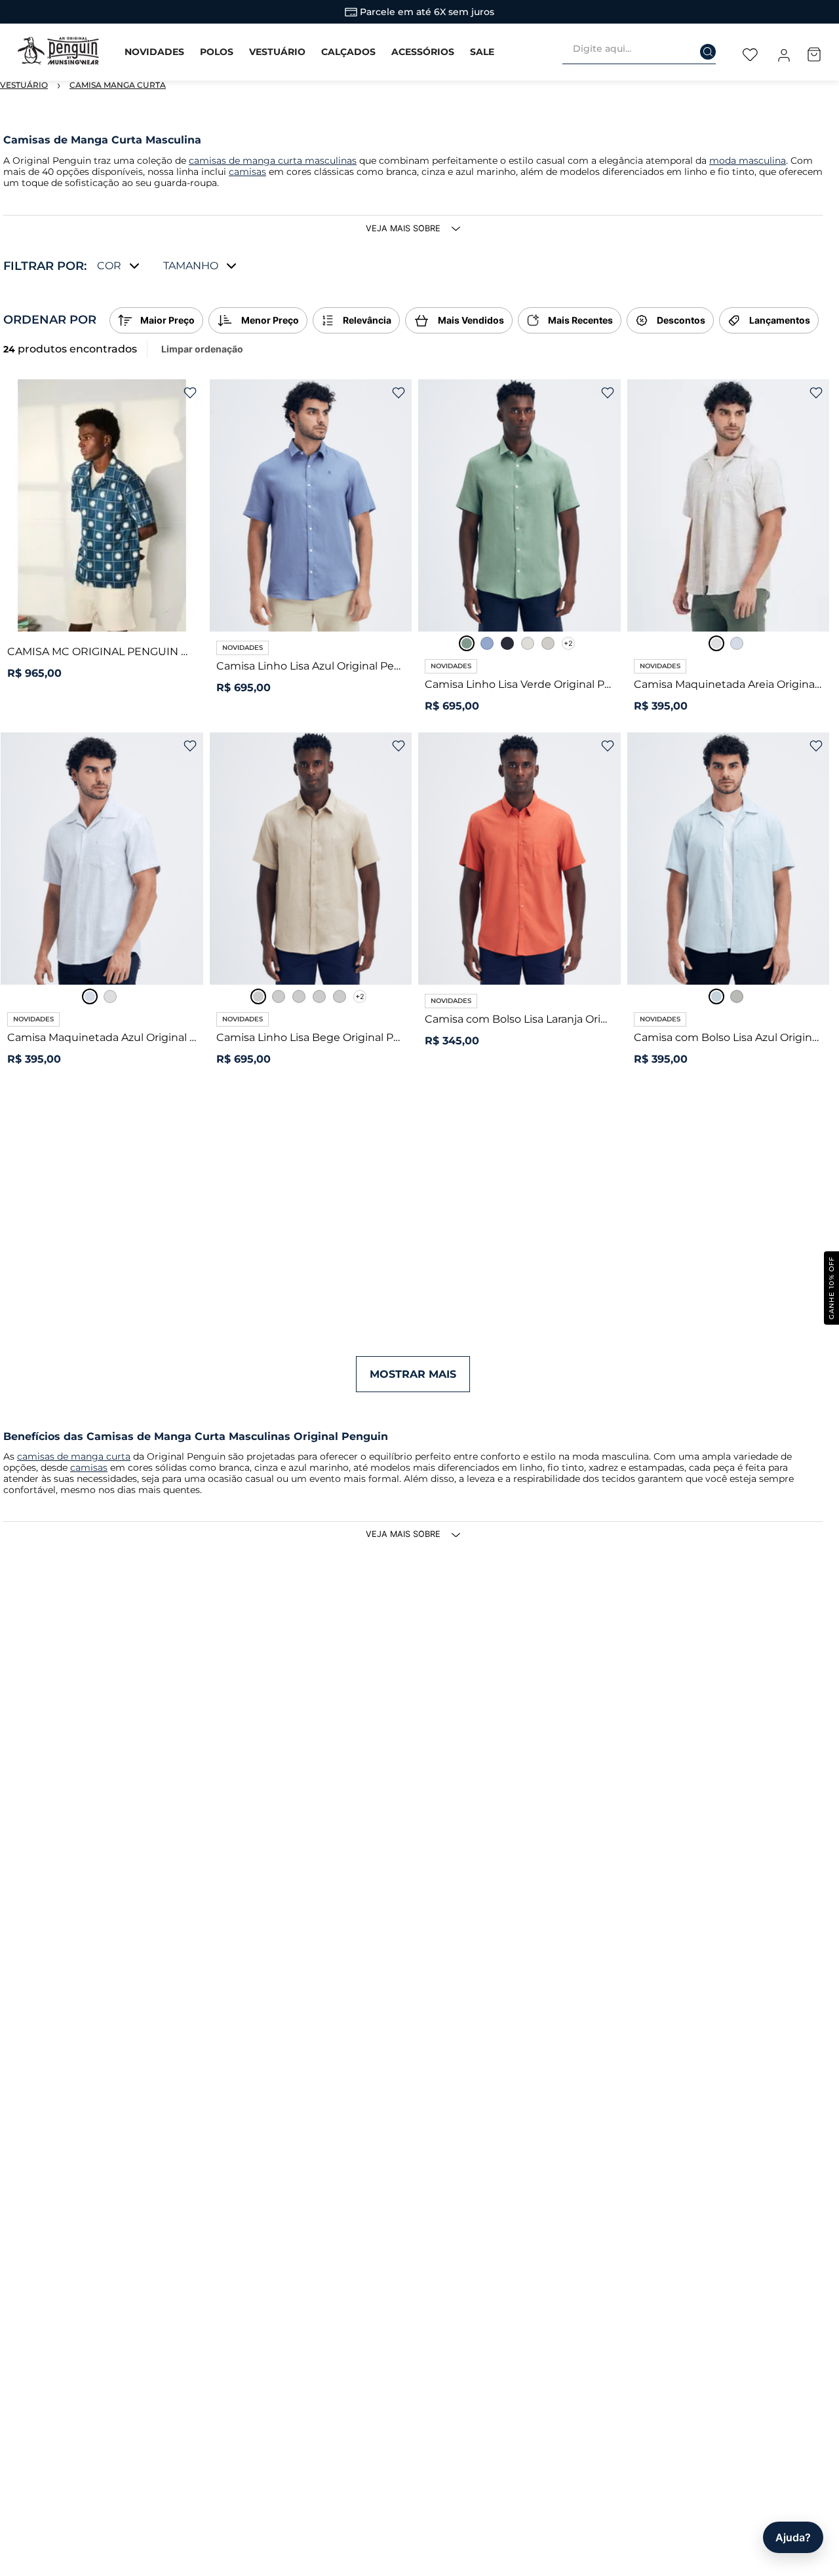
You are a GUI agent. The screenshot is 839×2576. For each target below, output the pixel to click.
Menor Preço (270, 320)
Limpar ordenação (202, 349)
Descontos (681, 320)
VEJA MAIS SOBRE (403, 228)
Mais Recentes (580, 320)
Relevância (367, 320)
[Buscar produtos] (699, 48)
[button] (120, 266)
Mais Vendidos (471, 320)
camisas (247, 172)
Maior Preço (167, 320)
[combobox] (644, 52)
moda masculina (748, 161)
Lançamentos (780, 320)
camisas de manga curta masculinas (273, 161)
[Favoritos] (750, 52)
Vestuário (24, 85)
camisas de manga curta (74, 1456)
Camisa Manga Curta (118, 85)
